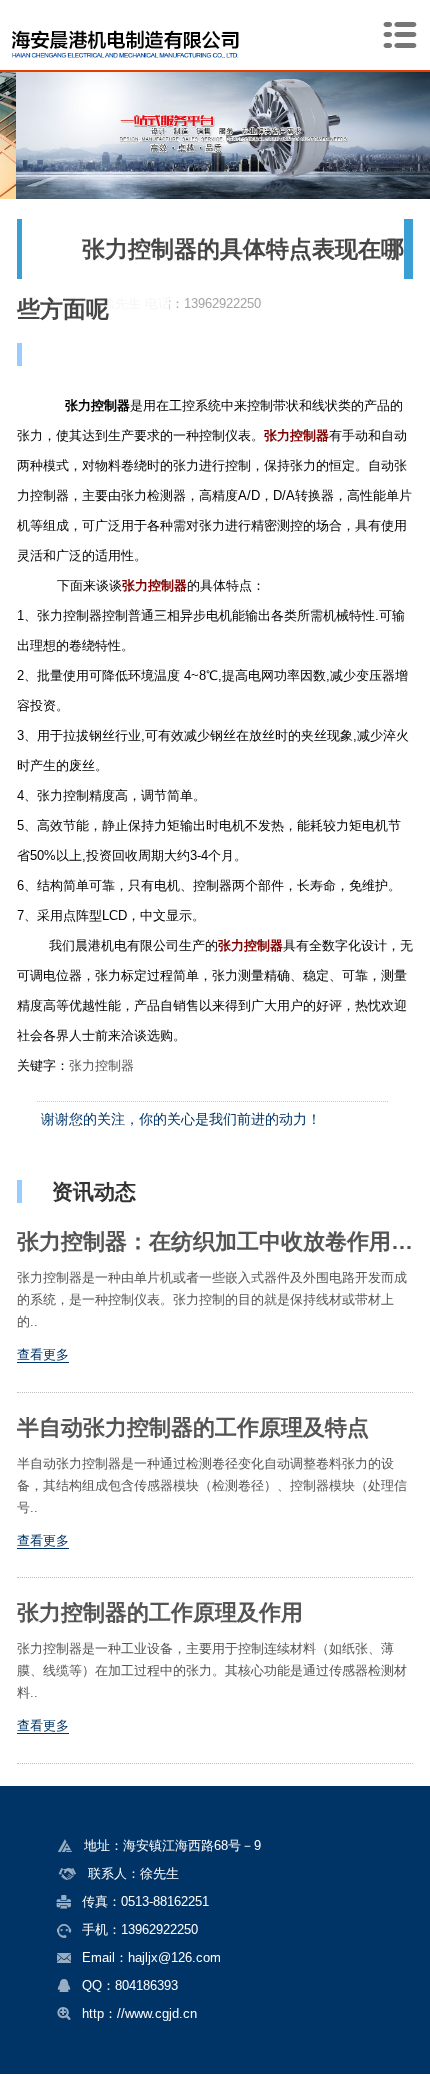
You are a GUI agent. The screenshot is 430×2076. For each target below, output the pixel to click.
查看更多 (43, 1354)
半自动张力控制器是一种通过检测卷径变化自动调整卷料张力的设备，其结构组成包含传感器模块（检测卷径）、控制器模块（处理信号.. (212, 1485)
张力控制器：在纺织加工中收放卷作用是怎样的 (215, 1242)
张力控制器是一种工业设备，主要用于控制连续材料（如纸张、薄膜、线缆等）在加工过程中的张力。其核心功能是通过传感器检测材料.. (212, 1670)
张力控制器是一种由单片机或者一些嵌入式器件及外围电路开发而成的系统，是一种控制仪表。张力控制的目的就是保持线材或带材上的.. (212, 1299)
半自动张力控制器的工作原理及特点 (193, 1428)
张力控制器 (101, 1065)
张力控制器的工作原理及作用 (160, 1613)
